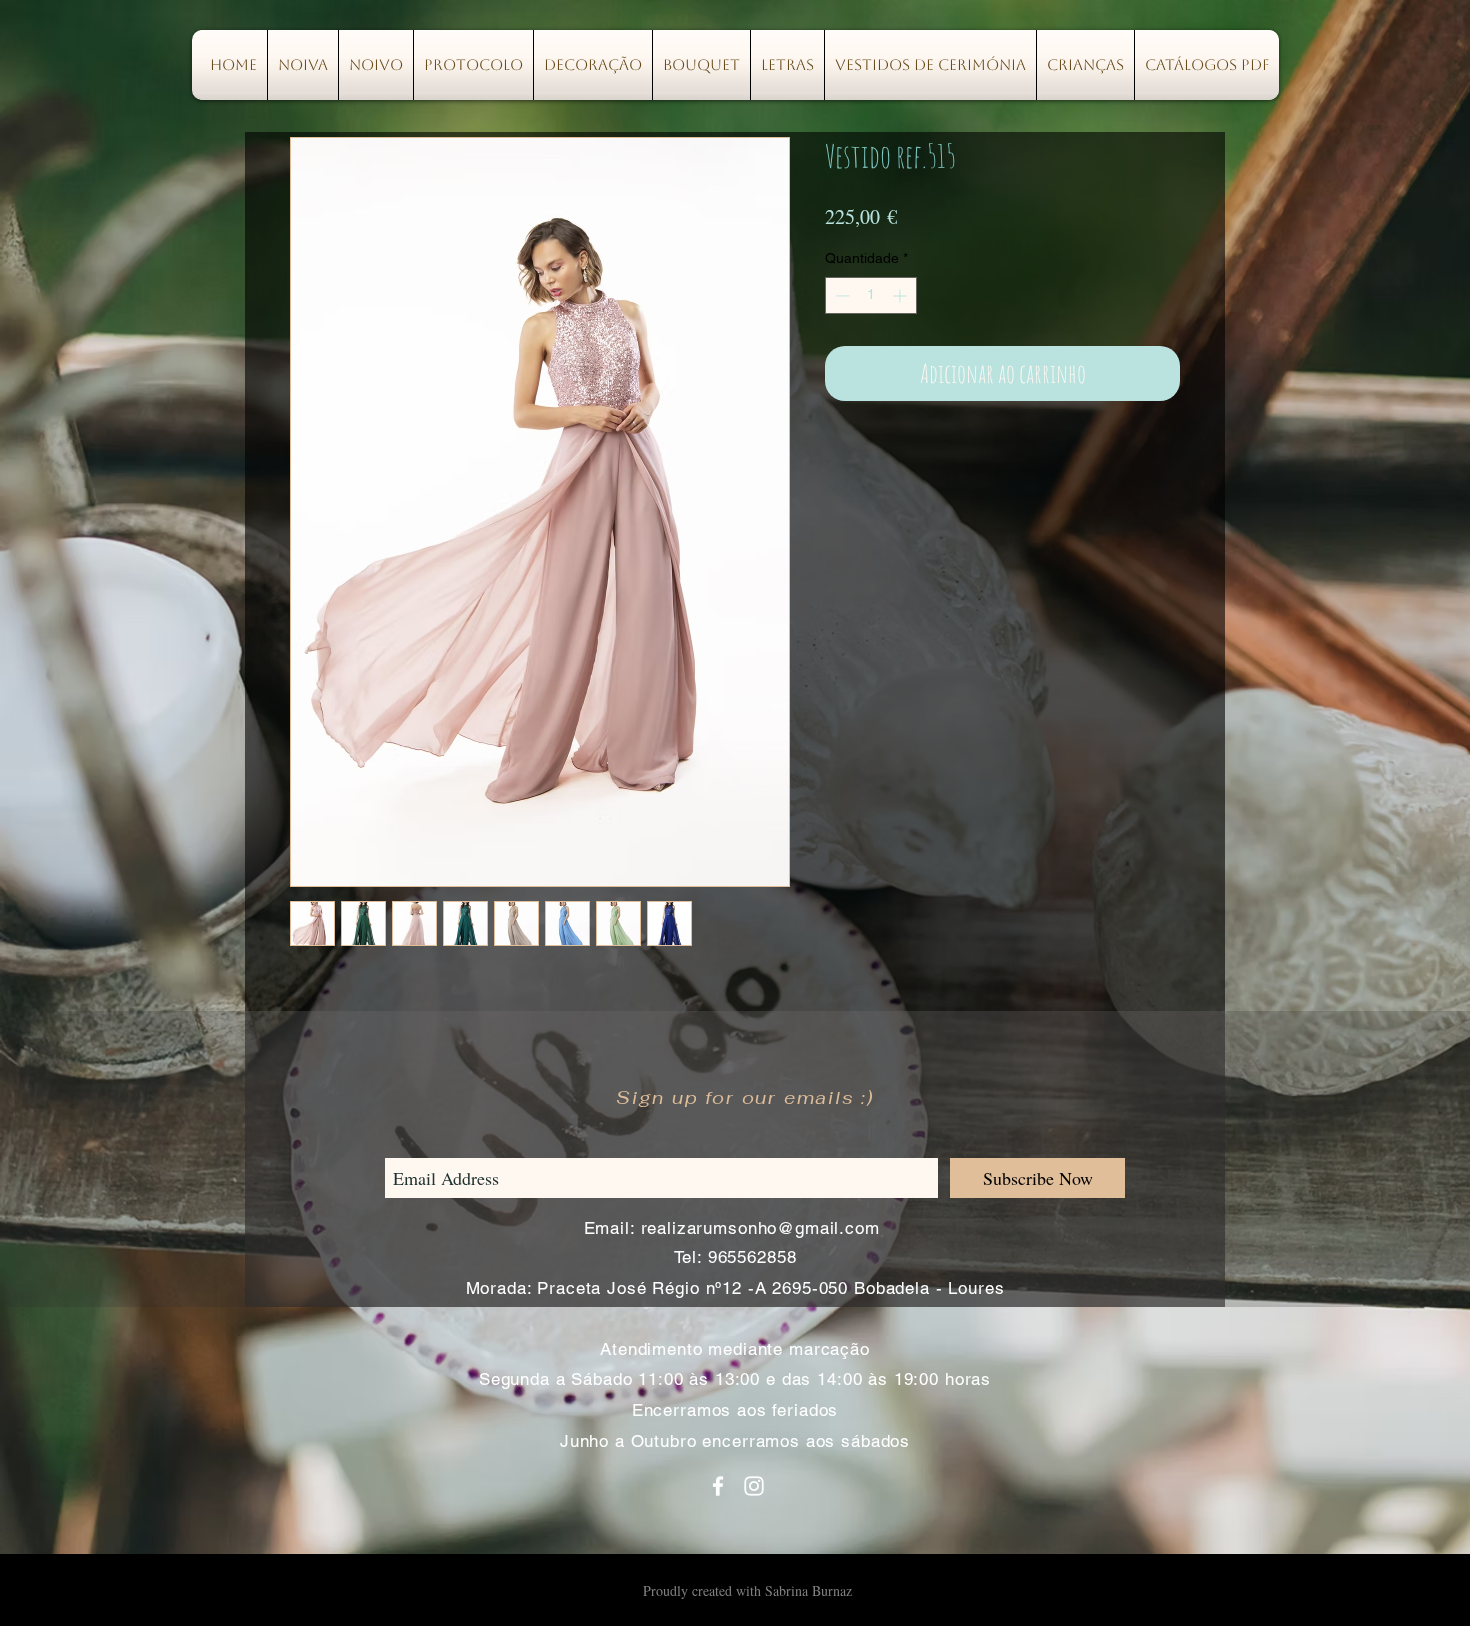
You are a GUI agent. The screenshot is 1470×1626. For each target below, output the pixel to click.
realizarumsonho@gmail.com (760, 1228)
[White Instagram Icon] (754, 1486)
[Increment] (901, 295)
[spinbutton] (871, 295)
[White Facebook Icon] (718, 1486)
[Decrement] (840, 295)
